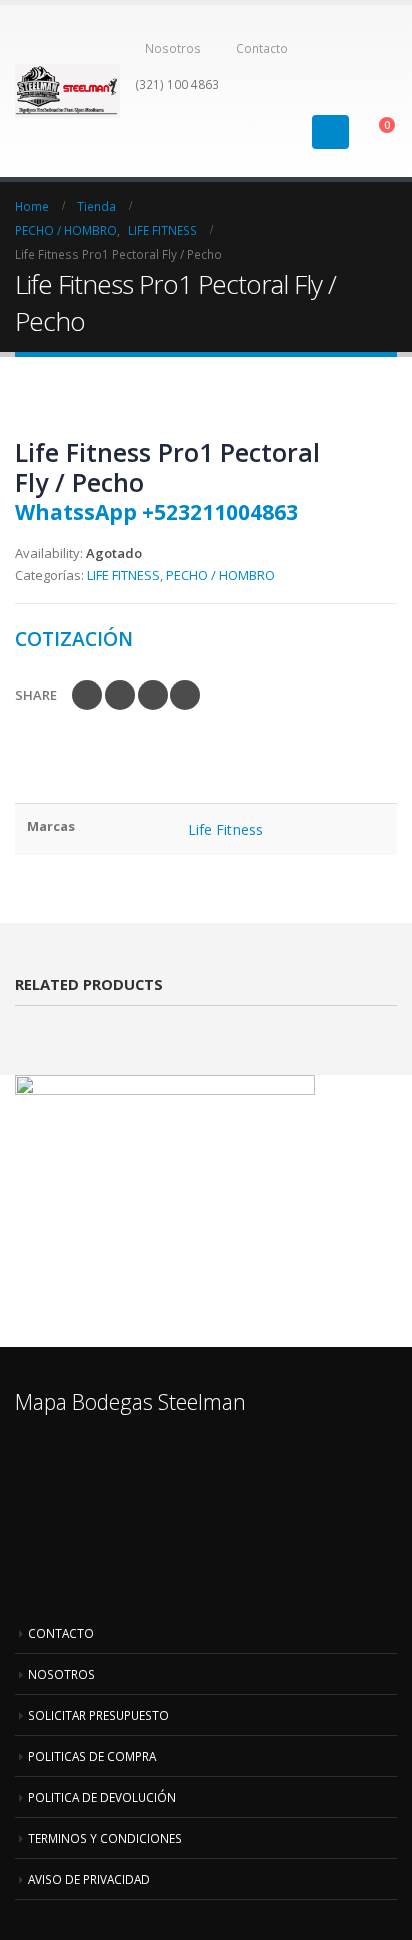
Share (36, 695)
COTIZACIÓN (74, 638)
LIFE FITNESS (123, 575)
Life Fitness (225, 829)
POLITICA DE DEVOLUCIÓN (102, 1797)
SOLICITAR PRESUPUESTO (98, 1715)
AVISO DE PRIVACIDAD (89, 1879)
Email (185, 695)
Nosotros (173, 48)
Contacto (262, 48)
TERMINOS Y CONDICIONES (105, 1838)
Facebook (87, 695)
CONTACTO (61, 1633)
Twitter (120, 695)
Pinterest (153, 695)
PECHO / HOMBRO (220, 575)
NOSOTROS (61, 1674)
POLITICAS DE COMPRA (92, 1756)
